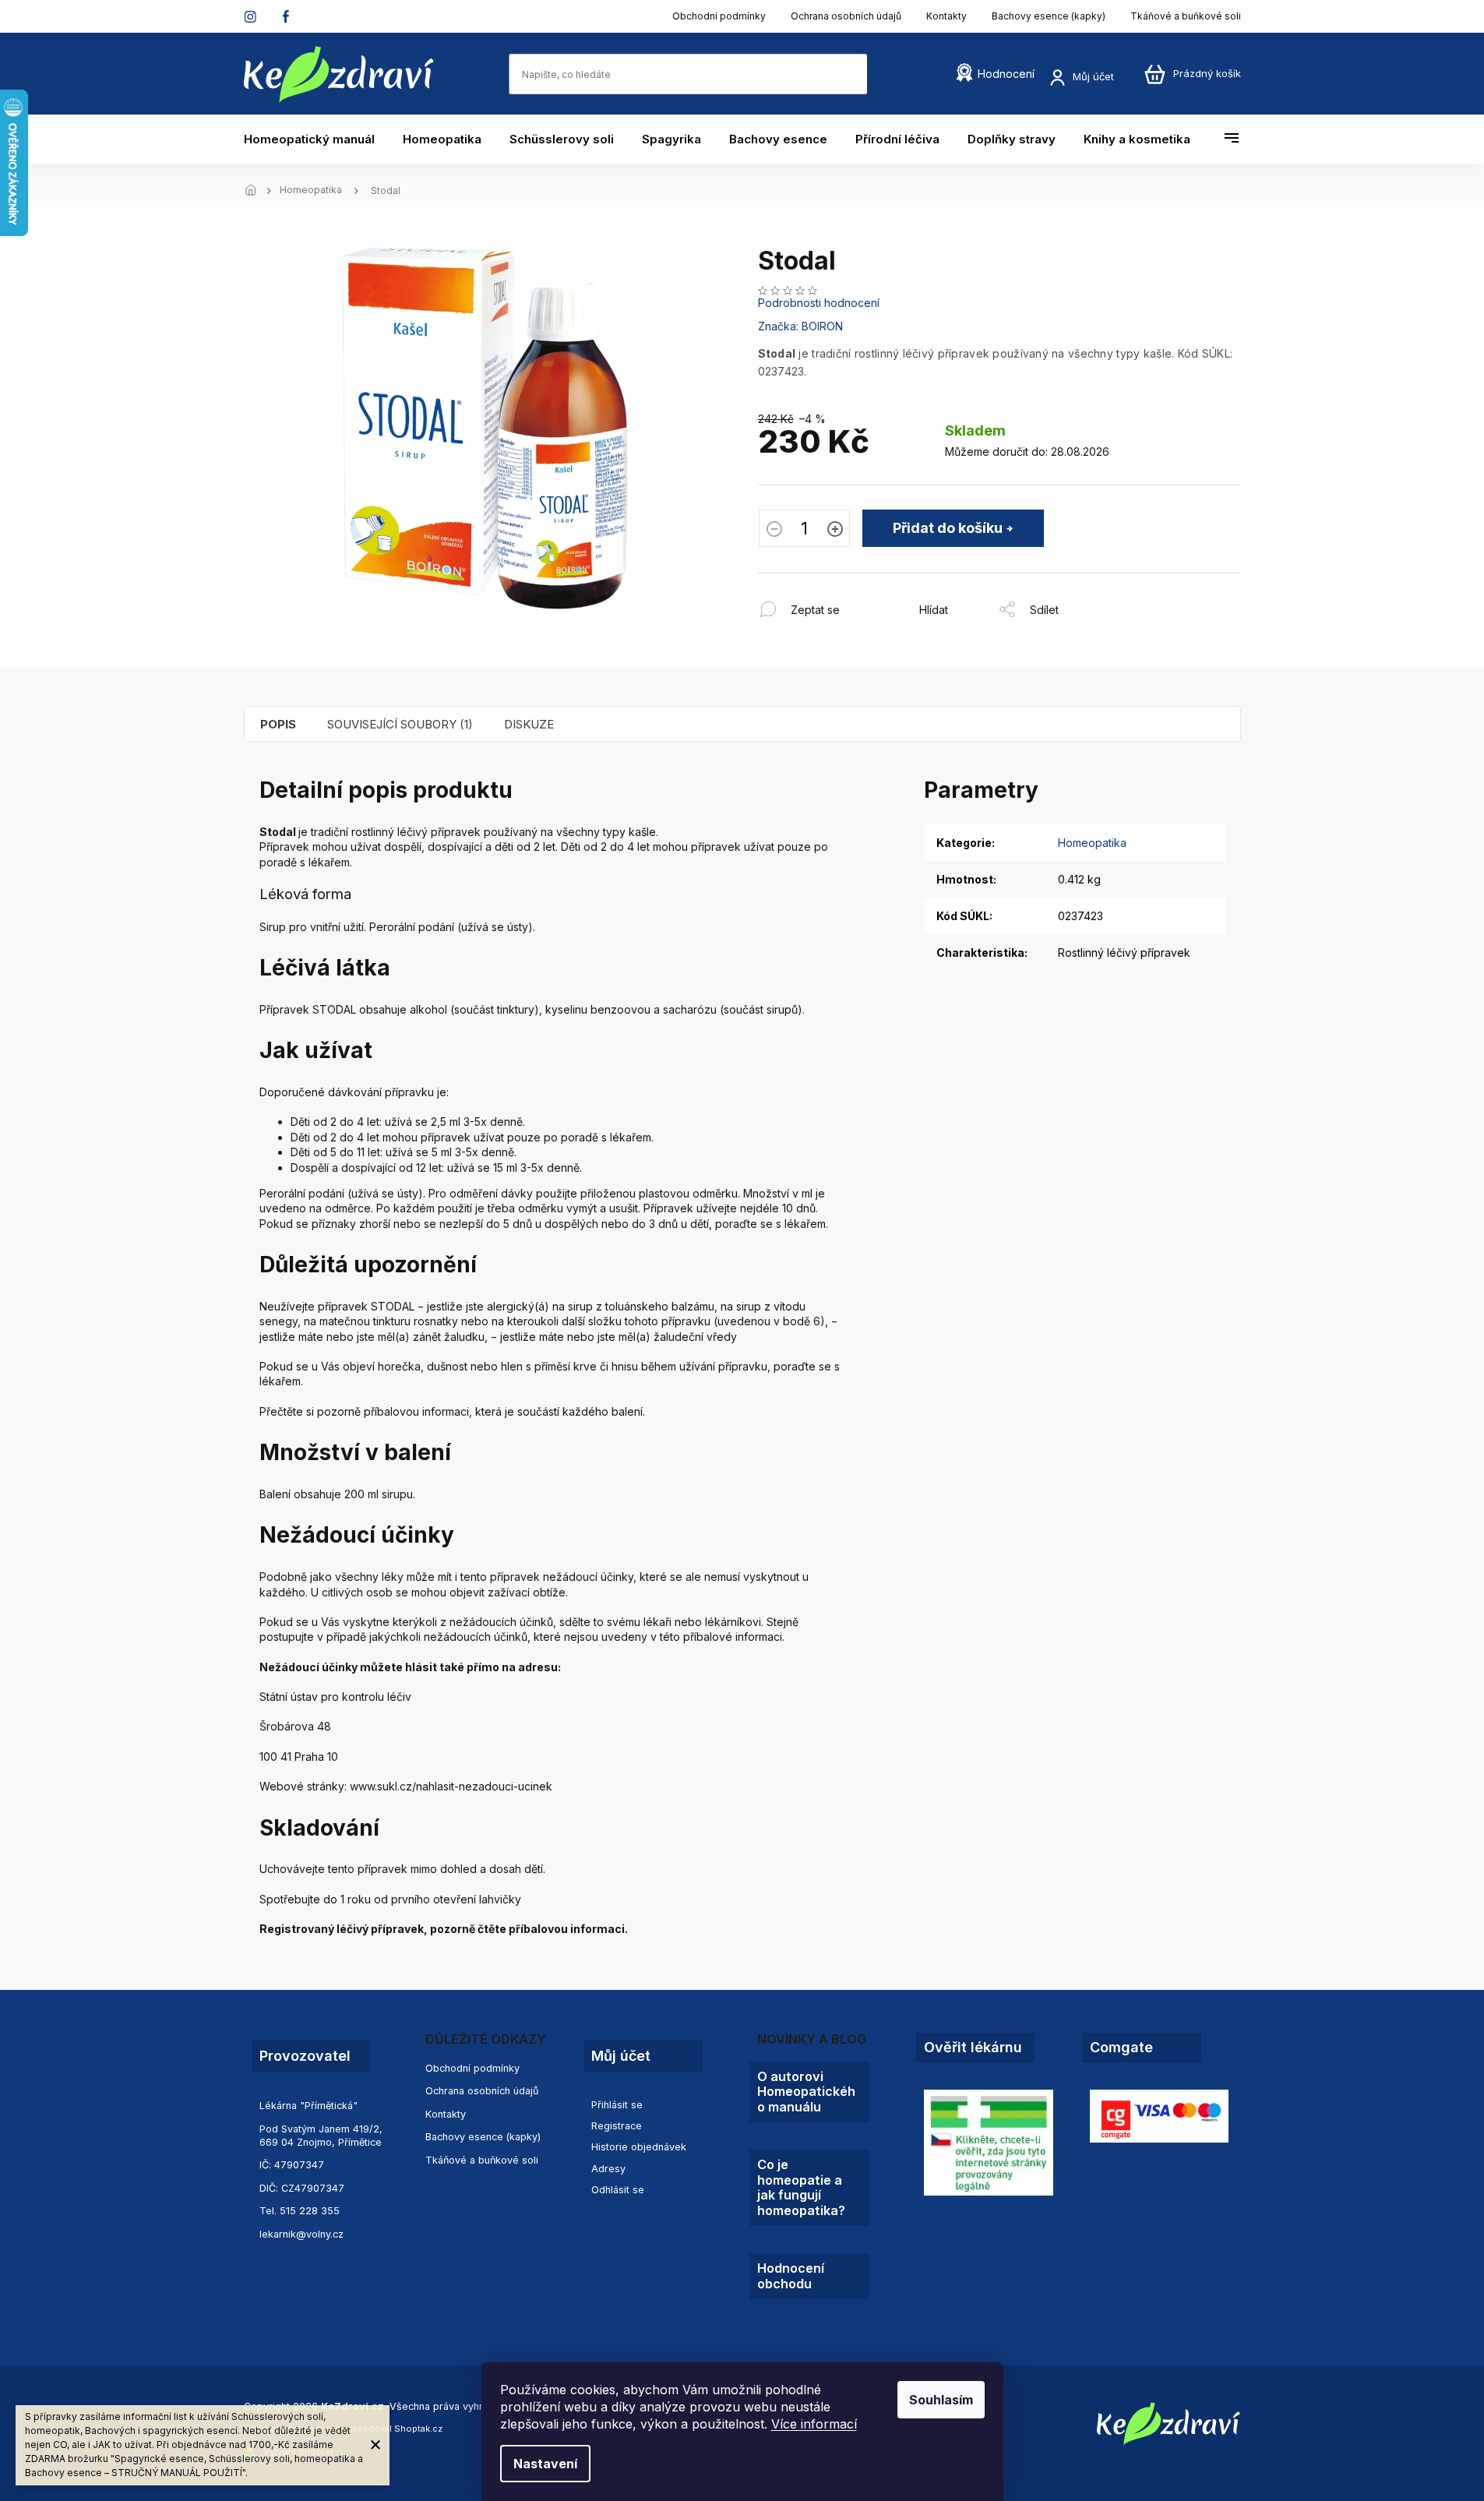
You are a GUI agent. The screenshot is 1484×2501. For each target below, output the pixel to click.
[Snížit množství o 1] (774, 531)
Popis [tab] (278, 724)
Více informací (814, 2424)
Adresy (608, 2169)
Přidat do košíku (948, 528)
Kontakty (946, 16)
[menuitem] (316, 139)
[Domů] (256, 191)
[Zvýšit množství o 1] (835, 531)
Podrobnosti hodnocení (819, 303)
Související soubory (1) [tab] (400, 724)
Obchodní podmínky (719, 16)
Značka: (800, 326)
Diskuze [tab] (529, 724)
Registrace (617, 2126)
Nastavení (545, 2464)
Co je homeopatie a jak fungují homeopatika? (801, 2187)
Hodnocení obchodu (791, 2276)
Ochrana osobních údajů (846, 16)
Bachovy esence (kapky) (1049, 16)
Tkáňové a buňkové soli (1186, 16)
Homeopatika (1092, 843)
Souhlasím (941, 2400)
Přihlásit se (617, 2105)
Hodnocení (1006, 74)
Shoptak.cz (418, 2429)
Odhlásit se (618, 2190)
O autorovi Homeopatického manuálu (806, 2092)
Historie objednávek (639, 2147)
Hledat (883, 74)
